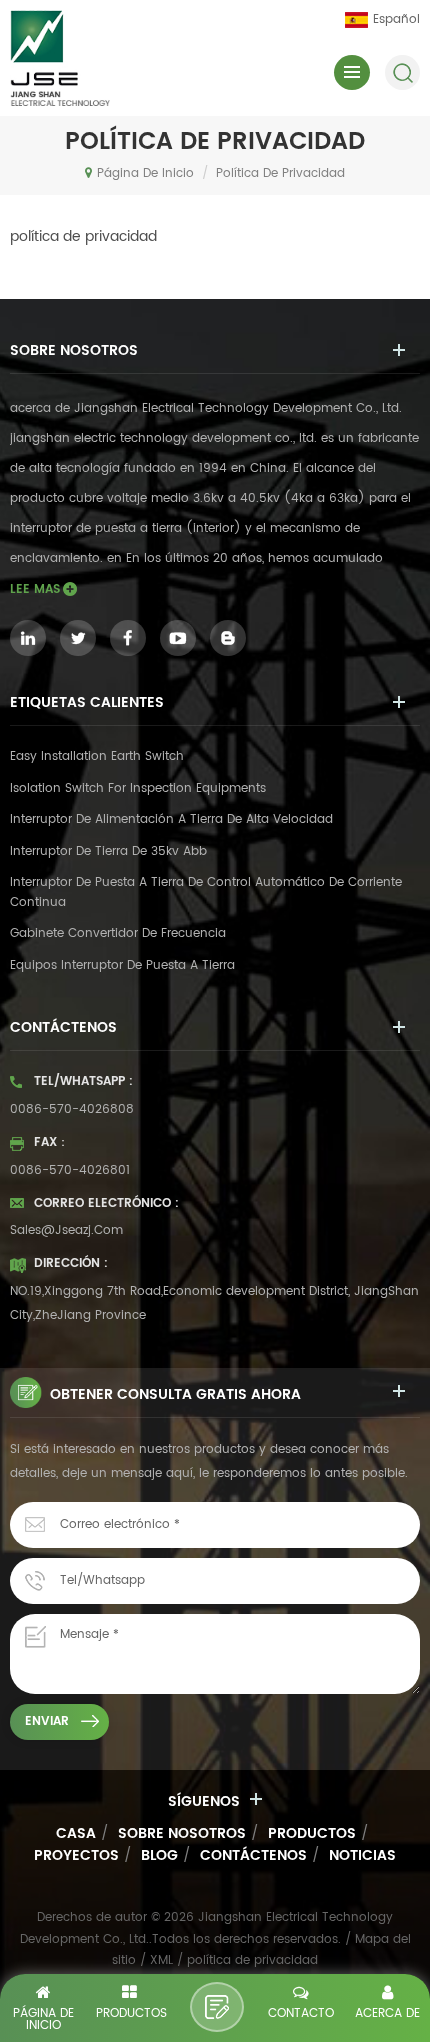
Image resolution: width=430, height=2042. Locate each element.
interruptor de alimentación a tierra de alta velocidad (171, 819)
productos (312, 1833)
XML (161, 1960)
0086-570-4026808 (72, 1109)
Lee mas (35, 589)
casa (76, 1833)
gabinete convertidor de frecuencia (118, 933)
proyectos (76, 1855)
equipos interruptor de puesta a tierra (122, 965)
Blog (159, 1855)
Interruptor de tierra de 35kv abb (108, 851)
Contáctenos (253, 1855)
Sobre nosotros (182, 1833)
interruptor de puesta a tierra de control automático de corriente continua (206, 892)
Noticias (362, 1855)
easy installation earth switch (97, 756)
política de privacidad (280, 173)
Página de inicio (145, 173)
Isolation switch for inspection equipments (138, 788)
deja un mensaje (217, 2007)
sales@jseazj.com (66, 1230)
